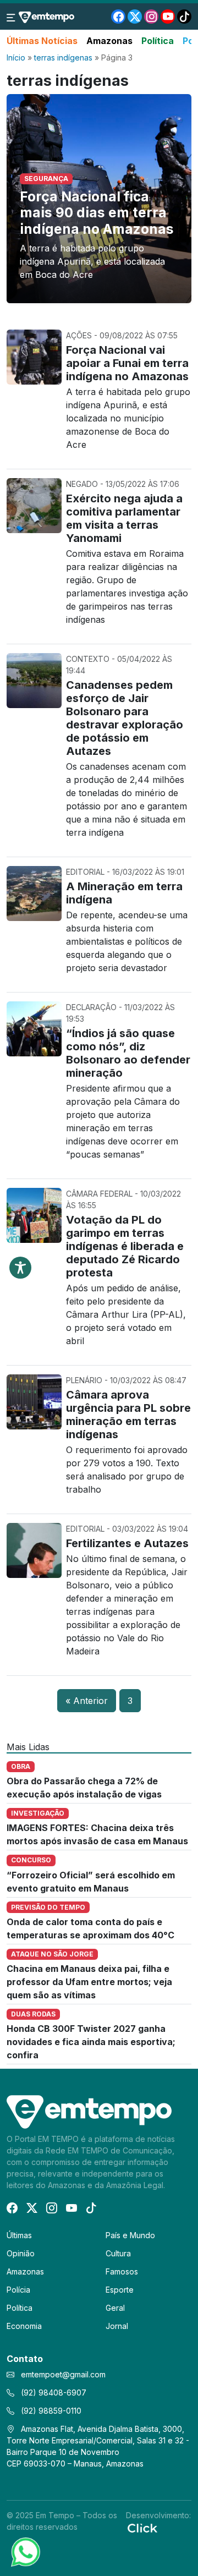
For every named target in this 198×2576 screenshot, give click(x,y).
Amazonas (109, 41)
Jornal (117, 2326)
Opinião (21, 2253)
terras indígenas (63, 57)
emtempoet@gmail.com (63, 2374)
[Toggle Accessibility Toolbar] (20, 1268)
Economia (24, 2326)
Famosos (122, 2271)
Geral (115, 2308)
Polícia (18, 2290)
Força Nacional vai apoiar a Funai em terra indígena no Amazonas (127, 363)
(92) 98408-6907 (53, 2393)
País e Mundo (130, 2235)
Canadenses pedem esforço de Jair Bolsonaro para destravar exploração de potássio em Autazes (125, 718)
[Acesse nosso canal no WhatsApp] (25, 2551)
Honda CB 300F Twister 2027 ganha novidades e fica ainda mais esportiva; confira (91, 2042)
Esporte (120, 2290)
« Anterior (87, 1701)
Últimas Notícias (42, 41)
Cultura (118, 2253)
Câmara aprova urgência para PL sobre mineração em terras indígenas (128, 1415)
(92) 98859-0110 (50, 2411)
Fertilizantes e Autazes (127, 1543)
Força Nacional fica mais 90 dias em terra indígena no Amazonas (97, 213)
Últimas (19, 2235)
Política (158, 41)
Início (16, 57)
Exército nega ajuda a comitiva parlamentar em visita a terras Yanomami (124, 518)
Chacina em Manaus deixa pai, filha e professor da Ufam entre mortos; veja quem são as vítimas (89, 1982)
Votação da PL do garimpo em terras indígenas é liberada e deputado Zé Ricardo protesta (125, 1246)
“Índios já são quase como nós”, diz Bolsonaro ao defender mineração (128, 1053)
